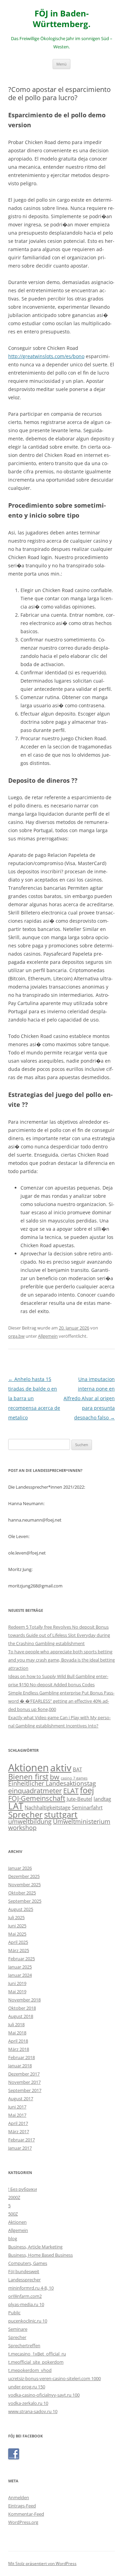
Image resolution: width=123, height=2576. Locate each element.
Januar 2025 (20, 1967)
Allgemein (48, 1336)
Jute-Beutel (79, 1799)
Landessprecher (24, 2280)
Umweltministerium (82, 1821)
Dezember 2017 (24, 2074)
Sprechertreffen (24, 2345)
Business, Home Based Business (40, 2255)
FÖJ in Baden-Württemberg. (62, 19)
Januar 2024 (20, 1975)
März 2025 (19, 1950)
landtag (102, 1799)
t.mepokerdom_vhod (30, 2370)
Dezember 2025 (24, 1876)
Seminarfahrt (87, 1807)
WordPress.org (23, 2522)
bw (55, 1777)
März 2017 (19, 2131)
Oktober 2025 (22, 1893)
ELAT (71, 1791)
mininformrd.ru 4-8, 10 (31, 2288)
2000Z (14, 2197)
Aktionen (29, 1768)
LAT (16, 1806)
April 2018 (18, 2041)
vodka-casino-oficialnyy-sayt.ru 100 (44, 2395)
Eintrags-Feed (22, 2506)
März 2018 (19, 2049)
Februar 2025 (22, 1959)
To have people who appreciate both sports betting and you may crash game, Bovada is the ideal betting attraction (61, 1660)
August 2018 (21, 2016)
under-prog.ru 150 (27, 2387)
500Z (13, 2214)
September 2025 (25, 1901)
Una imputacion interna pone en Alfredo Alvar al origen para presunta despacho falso (89, 1398)
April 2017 (18, 2123)
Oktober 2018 (22, 2008)
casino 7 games (74, 1778)
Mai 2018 (17, 2033)
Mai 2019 (17, 1992)
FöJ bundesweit (24, 2271)
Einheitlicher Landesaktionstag (52, 1783)
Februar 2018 (22, 2057)
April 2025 (18, 1942)
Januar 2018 (20, 2066)
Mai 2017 (17, 2115)
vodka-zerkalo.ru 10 (28, 2403)
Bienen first (28, 1776)
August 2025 (21, 1909)
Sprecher (25, 1815)
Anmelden (19, 2497)
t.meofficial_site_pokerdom (36, 2362)
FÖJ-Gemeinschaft (37, 1798)
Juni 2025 (17, 1926)
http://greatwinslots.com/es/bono (46, 356)
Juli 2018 (16, 2024)
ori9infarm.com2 (25, 2296)
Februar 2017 (22, 2140)
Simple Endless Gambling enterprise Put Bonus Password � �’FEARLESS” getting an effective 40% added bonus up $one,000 (61, 1701)
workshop (22, 1828)
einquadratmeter (35, 1791)
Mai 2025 (17, 1934)
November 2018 (24, 2000)
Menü (61, 64)
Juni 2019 (17, 1983)
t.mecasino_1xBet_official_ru (37, 2354)
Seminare (18, 2329)
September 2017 (25, 2090)
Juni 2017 (17, 2107)
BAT (77, 1769)
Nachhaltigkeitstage (47, 1807)
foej (87, 1790)
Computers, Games (28, 2263)
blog (13, 2238)
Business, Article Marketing (35, 2247)
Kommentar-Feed (26, 2514)
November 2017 (24, 2082)
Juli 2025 (16, 1917)
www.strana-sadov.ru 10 (33, 2411)
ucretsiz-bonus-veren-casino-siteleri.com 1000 (54, 2378)
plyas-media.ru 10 (26, 2304)
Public (14, 2313)
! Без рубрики (23, 2189)
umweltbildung (30, 1821)
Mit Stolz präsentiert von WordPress (42, 2563)
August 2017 (21, 2099)
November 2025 (24, 1884)
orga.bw (16, 1336)
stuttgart (61, 1815)
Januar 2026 (20, 1868)
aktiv (61, 1768)
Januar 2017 (20, 2148)
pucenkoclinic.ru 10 (28, 2321)
